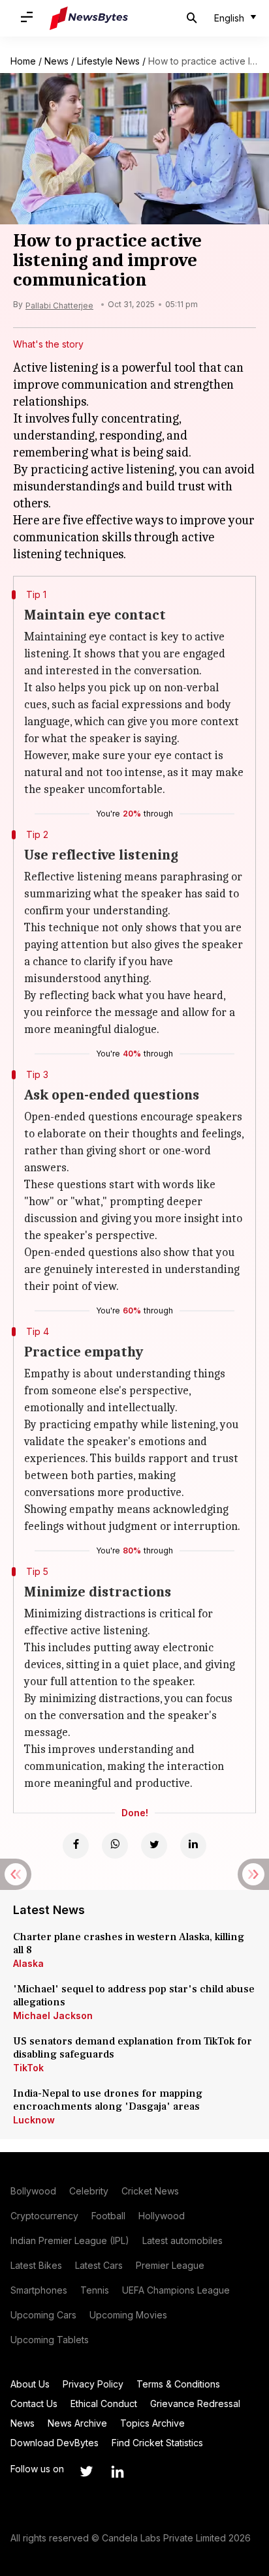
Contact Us (34, 2404)
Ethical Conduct (104, 2404)
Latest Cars (99, 2265)
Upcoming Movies (128, 2315)
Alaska (28, 1963)
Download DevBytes (55, 2443)
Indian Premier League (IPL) (70, 2240)
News (56, 61)
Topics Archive (152, 2423)
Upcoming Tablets (50, 2340)
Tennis (95, 2290)
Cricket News (150, 2191)
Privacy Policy (93, 2384)
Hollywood (162, 2216)
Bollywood (33, 2191)
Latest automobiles (182, 2240)
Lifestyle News (108, 61)
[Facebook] (76, 1846)
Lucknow (34, 2120)
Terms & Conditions (178, 2384)
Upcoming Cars (43, 2315)
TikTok (28, 2068)
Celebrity (89, 2191)
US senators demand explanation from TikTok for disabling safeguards (133, 2048)
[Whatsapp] (115, 1846)
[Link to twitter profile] (86, 2472)
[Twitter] (154, 1846)
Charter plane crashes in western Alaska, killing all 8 (129, 1943)
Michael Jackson (53, 2015)
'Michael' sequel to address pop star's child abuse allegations (134, 1996)
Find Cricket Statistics (157, 2443)
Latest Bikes (36, 2265)
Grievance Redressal (195, 2404)
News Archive (77, 2423)
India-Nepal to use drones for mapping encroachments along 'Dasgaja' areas (108, 2100)
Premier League (170, 2265)
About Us (30, 2384)
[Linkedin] (193, 1846)
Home (23, 61)
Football (108, 2216)
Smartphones (39, 2290)
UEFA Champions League (176, 2290)
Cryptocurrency (44, 2216)
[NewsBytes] (89, 18)
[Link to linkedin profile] (118, 2472)
